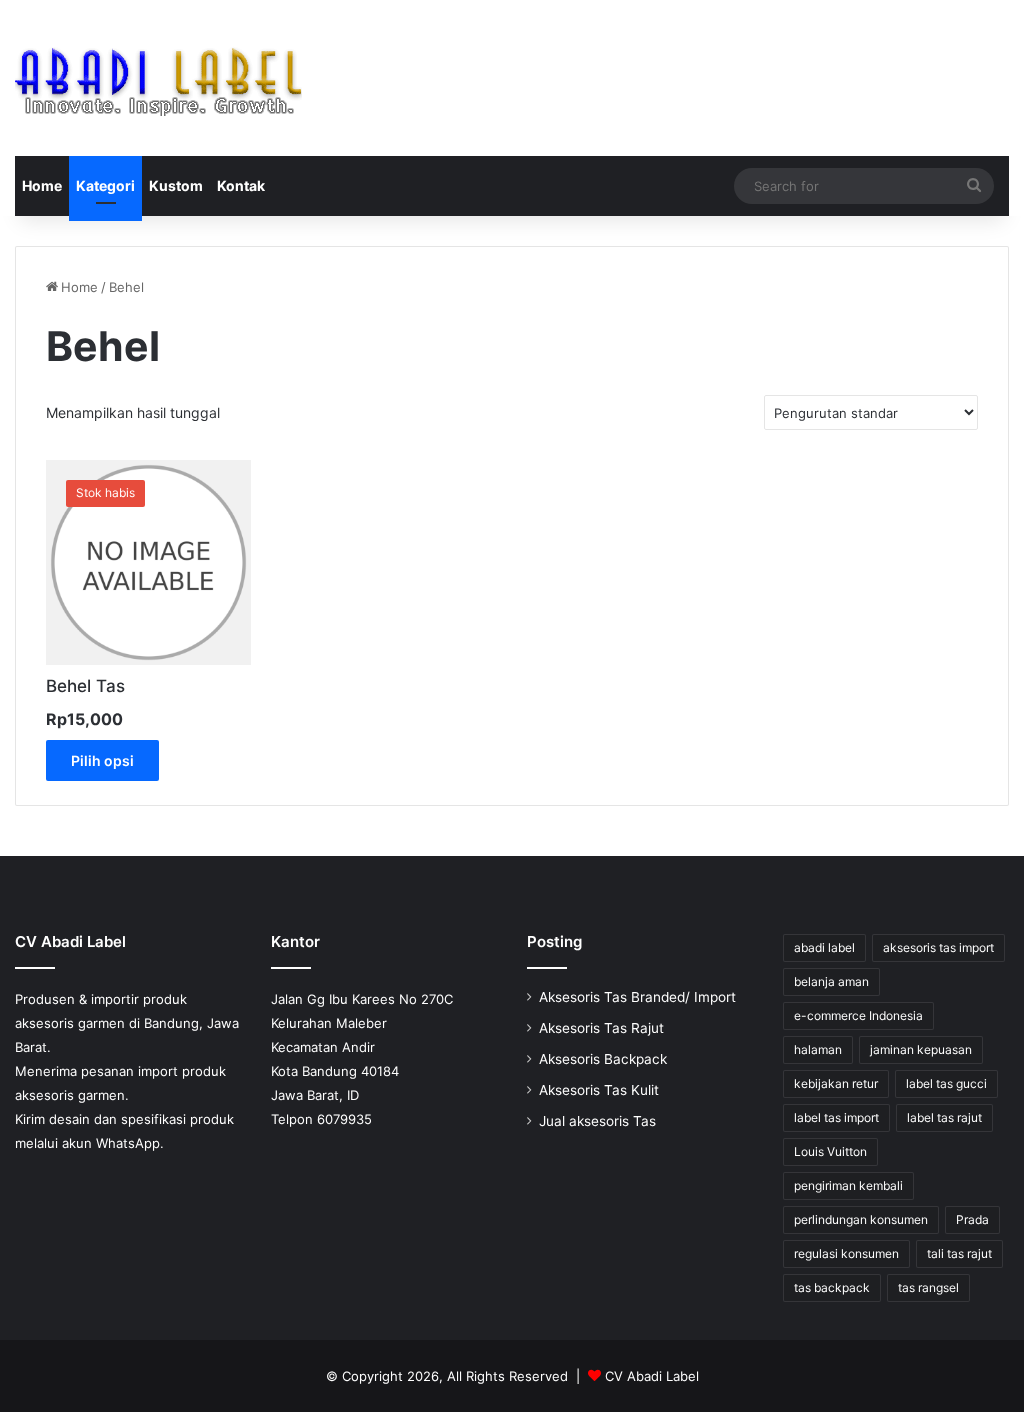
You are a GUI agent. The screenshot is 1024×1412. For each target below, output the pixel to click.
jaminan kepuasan (921, 1049)
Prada (972, 1219)
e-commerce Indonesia (858, 1015)
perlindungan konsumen (861, 1219)
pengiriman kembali (848, 1185)
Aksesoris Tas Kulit (599, 1090)
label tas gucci (946, 1083)
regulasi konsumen (846, 1253)
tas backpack (832, 1287)
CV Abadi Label (652, 1376)
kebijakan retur (836, 1083)
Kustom (176, 185)
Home (42, 185)
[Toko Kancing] (158, 78)
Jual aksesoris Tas (597, 1121)
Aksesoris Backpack (603, 1059)
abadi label (824, 947)
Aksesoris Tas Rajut (601, 1028)
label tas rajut (944, 1117)
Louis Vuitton (830, 1151)
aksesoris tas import (938, 947)
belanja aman (831, 981)
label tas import (836, 1117)
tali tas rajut (959, 1253)
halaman (818, 1049)
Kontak (241, 185)
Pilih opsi (102, 760)
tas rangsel (928, 1287)
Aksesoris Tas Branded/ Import (637, 997)
